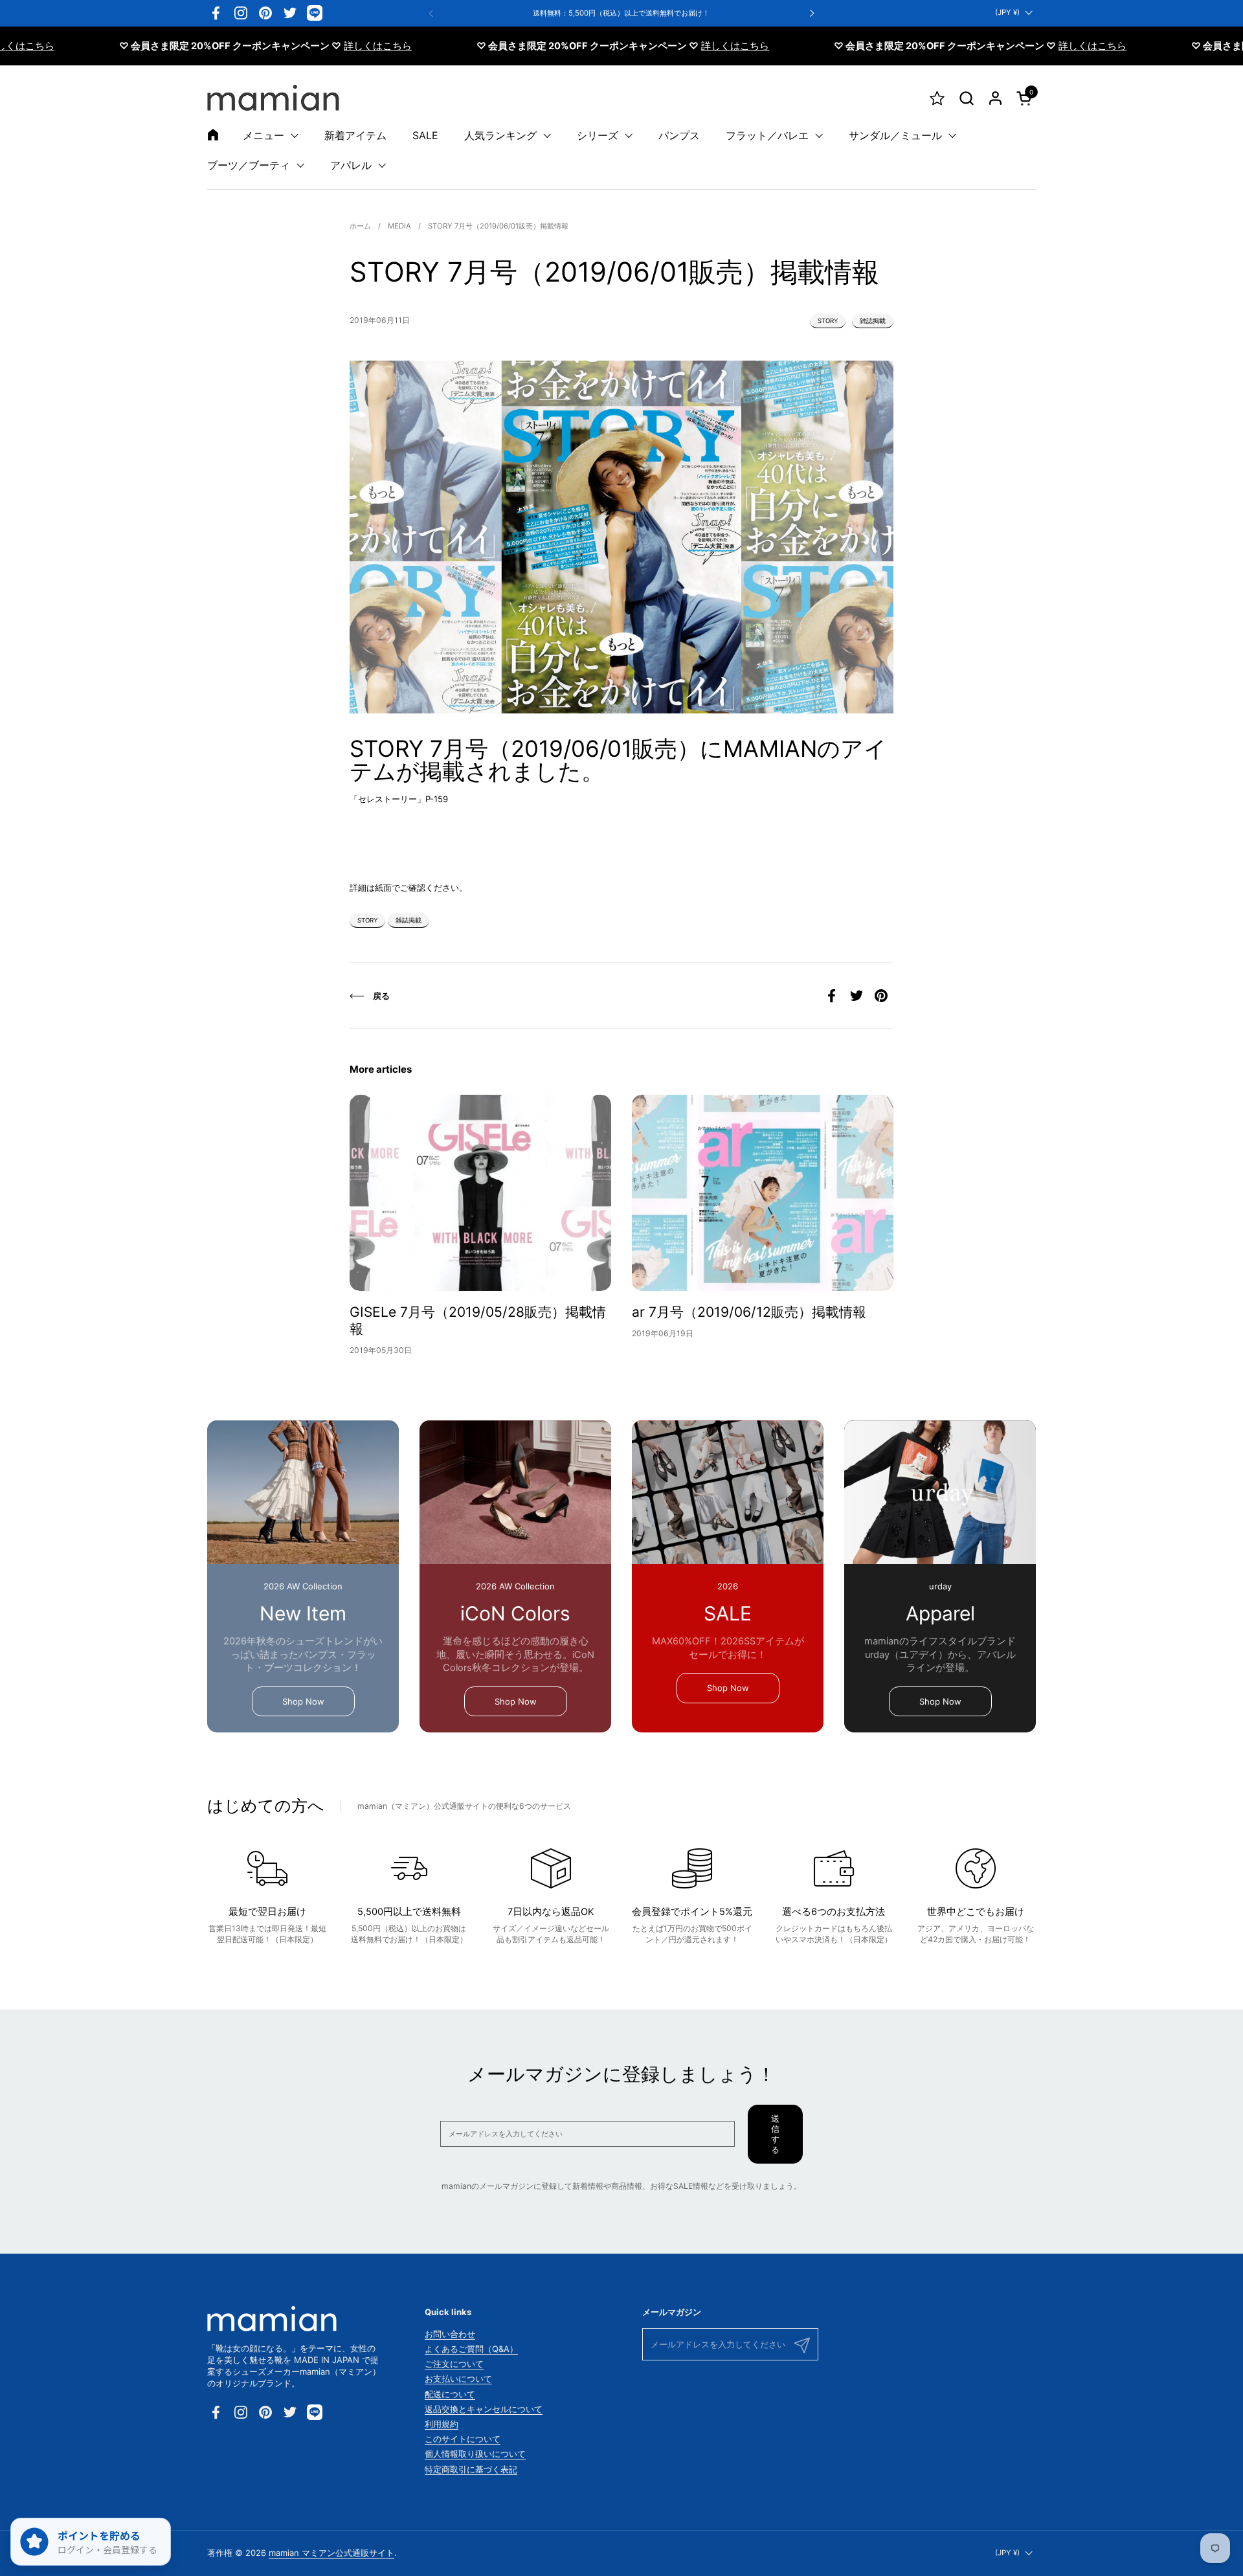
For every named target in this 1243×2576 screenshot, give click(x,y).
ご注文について (454, 2364)
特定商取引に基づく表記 (471, 2469)
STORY (828, 321)
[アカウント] (995, 98)
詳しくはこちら (307, 46)
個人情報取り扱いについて (475, 2454)
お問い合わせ (450, 2334)
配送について (450, 2394)
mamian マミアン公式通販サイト (331, 2553)
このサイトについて (463, 2439)
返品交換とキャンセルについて (484, 2409)
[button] (966, 98)
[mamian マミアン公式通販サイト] (273, 98)
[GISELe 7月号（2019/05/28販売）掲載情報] (480, 1193)
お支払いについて (458, 2379)
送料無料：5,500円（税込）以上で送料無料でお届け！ (621, 13)
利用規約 (442, 2424)
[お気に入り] (937, 98)
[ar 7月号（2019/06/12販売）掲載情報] (763, 1193)
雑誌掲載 (873, 321)
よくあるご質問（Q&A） (471, 2349)
